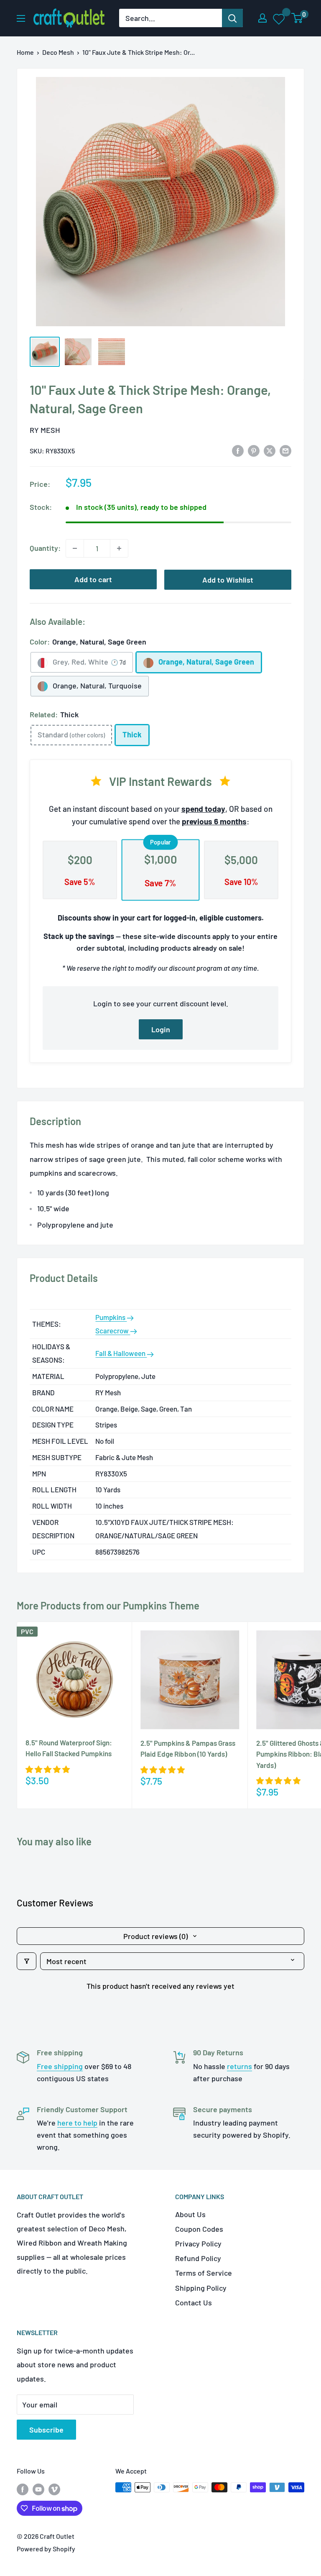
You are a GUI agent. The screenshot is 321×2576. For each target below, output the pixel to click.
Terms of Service (204, 2273)
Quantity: (45, 548)
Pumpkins (111, 1317)
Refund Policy (198, 2258)
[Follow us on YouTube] (38, 2489)
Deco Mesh (58, 52)
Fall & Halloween (121, 1353)
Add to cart (93, 579)
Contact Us (194, 2302)
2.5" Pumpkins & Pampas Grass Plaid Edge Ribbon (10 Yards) (188, 1748)
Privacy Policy (198, 2243)
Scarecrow (113, 1330)
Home (25, 52)
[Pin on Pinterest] (254, 450)
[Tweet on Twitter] (270, 450)
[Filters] (27, 1961)
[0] (297, 18)
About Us (190, 2214)
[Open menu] (21, 18)
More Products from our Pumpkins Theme (108, 1605)
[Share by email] (285, 450)
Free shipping (60, 2066)
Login (161, 1029)
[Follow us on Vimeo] (54, 2489)
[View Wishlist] (279, 18)
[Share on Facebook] (238, 450)
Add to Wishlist (228, 580)
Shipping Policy (201, 2288)
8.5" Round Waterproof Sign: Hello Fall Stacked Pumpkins (69, 1748)
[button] (48, 1769)
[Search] (232, 18)
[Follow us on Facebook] (23, 2489)
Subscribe (46, 2430)
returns (239, 2066)
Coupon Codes (199, 2229)
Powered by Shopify (46, 2549)
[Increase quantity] (119, 548)
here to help (77, 2123)
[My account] (262, 18)
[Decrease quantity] (75, 548)
